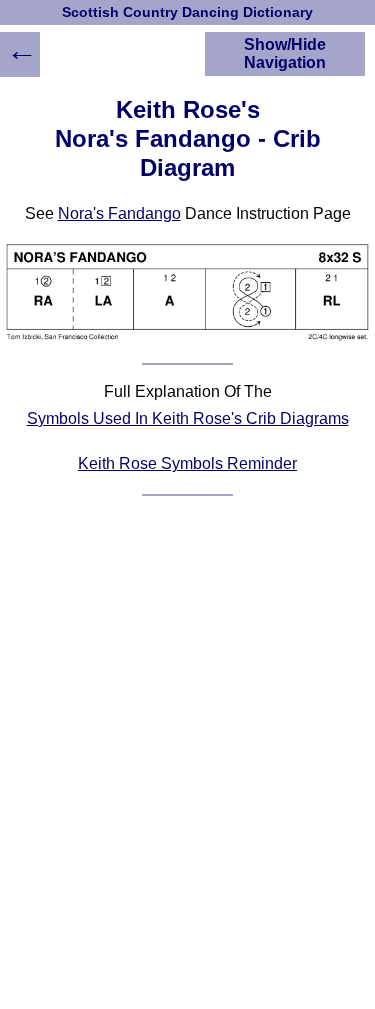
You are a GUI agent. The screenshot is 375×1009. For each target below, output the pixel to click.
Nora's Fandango (119, 213)
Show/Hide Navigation (285, 53)
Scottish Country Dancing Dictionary (187, 12)
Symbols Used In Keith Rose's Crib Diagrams (188, 418)
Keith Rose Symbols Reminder (187, 463)
